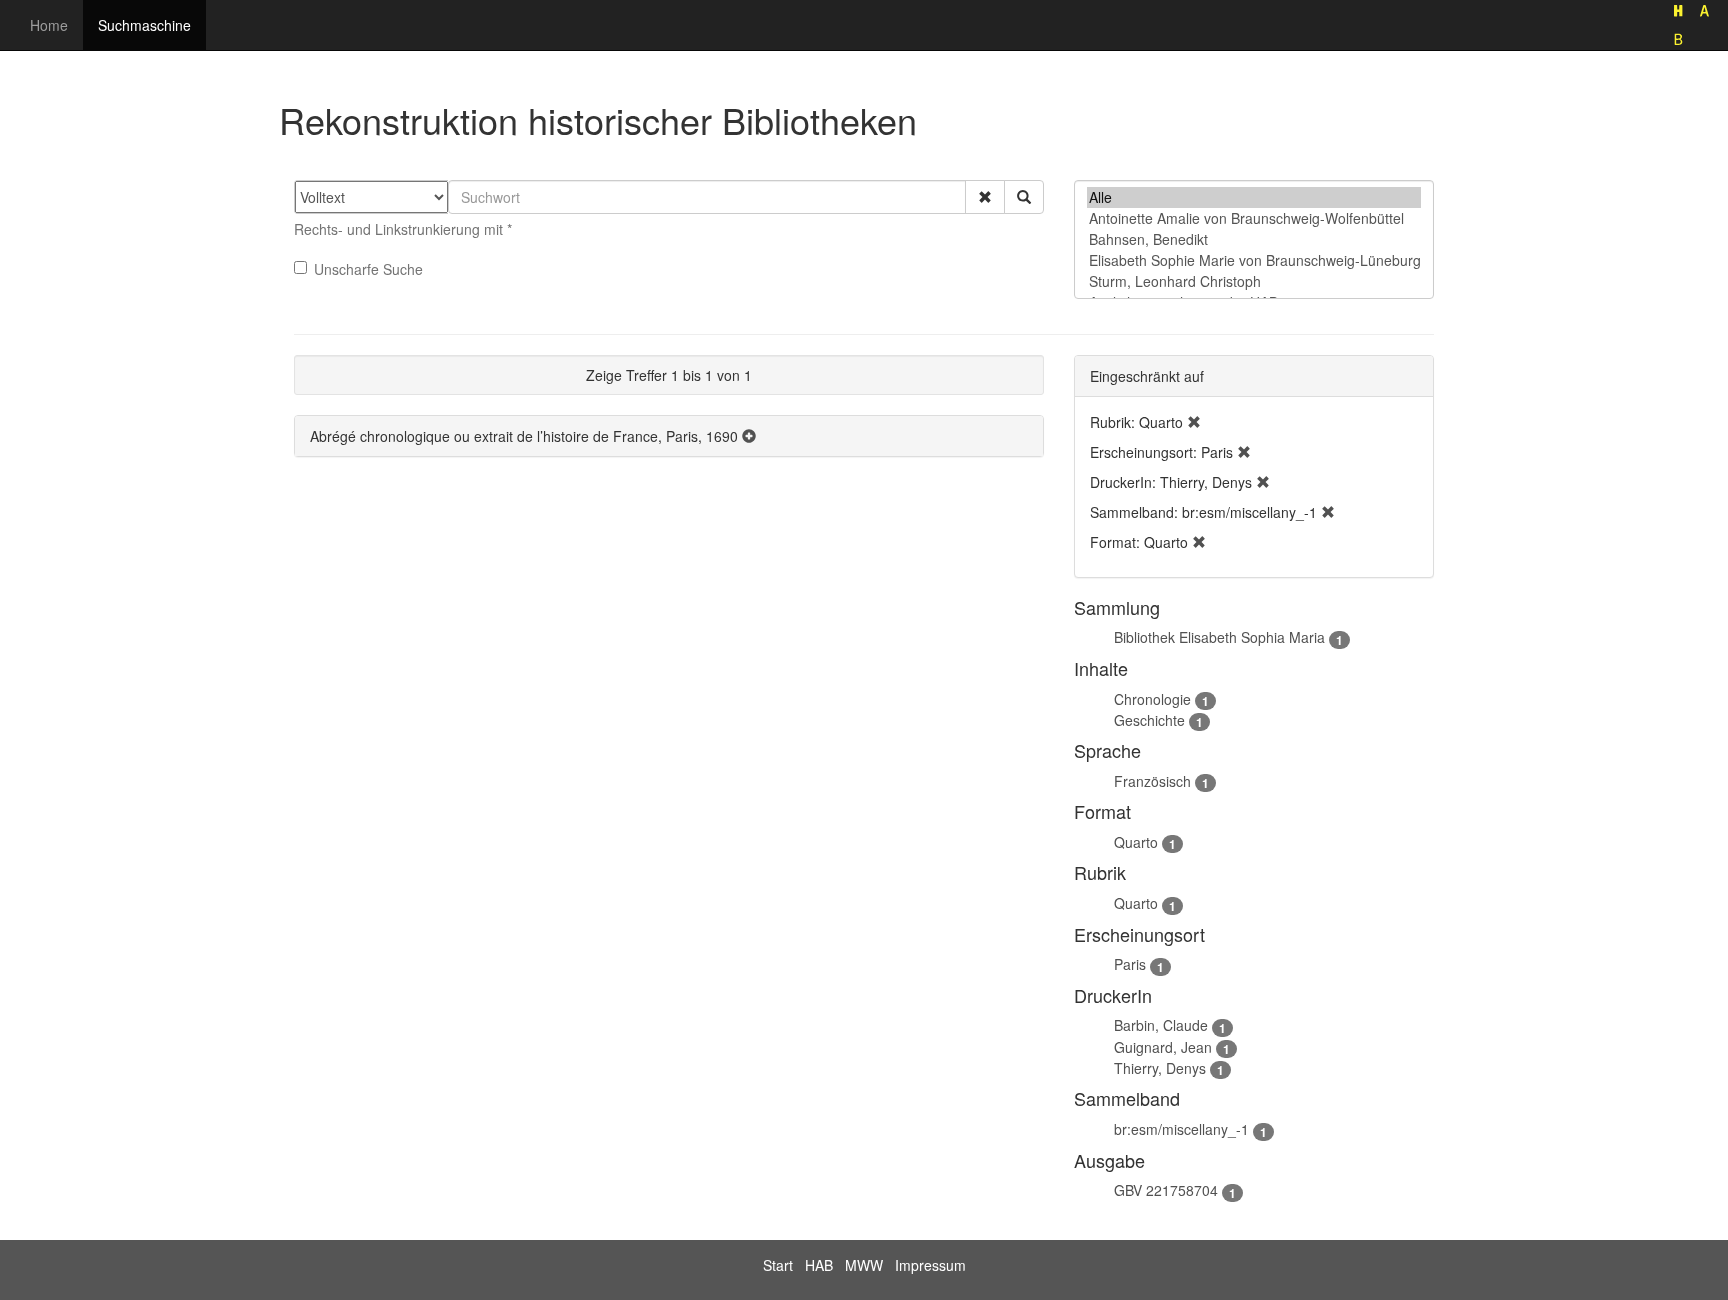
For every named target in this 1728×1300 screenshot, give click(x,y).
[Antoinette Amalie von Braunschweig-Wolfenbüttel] (1254, 218)
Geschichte (1149, 720)
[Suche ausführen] (1024, 197)
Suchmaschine (144, 25)
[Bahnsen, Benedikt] (1254, 239)
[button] (985, 197)
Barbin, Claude (1161, 1025)
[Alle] (1254, 197)
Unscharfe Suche (368, 269)
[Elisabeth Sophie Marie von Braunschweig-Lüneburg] (1254, 260)
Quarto (1136, 842)
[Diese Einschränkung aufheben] (1194, 422)
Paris (1130, 964)
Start (778, 1265)
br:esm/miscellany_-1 (1181, 1129)
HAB (819, 1265)
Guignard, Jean (1163, 1047)
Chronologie (1152, 699)
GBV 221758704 (1166, 1190)
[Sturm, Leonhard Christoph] (1254, 281)
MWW (864, 1265)
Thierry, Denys (1160, 1068)
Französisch (1152, 781)
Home (49, 25)
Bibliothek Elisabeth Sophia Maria (1219, 637)
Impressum (930, 1265)
